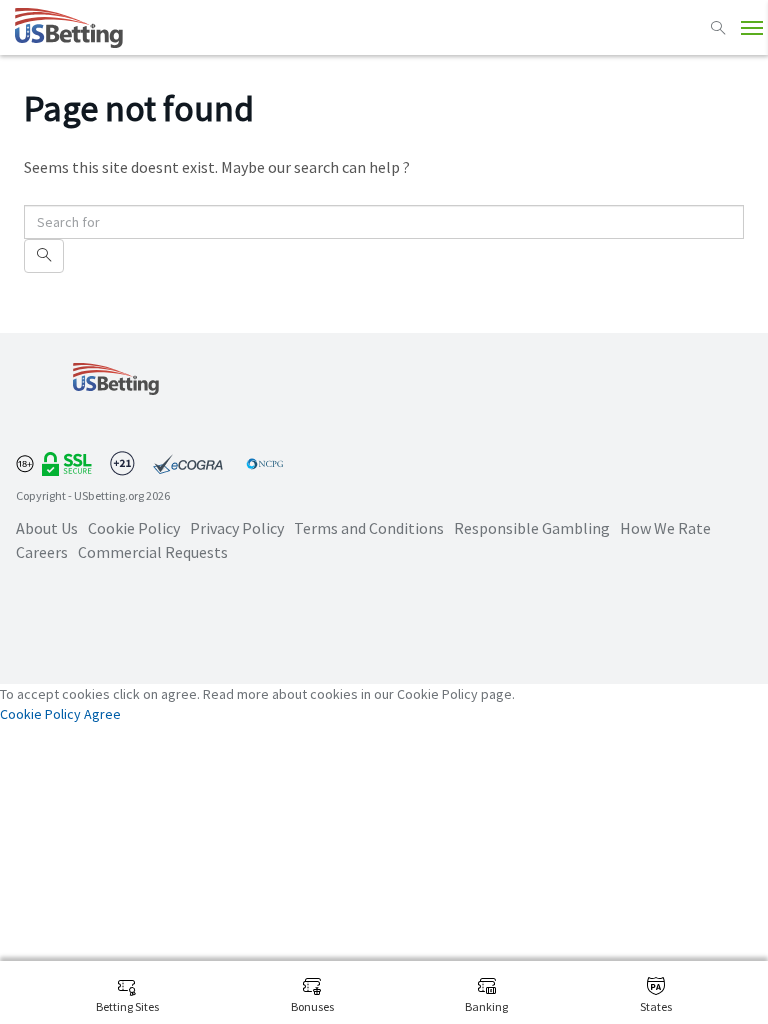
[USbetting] (69, 28)
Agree (102, 714)
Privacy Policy (237, 528)
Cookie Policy (134, 528)
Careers (42, 552)
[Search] (718, 28)
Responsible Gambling (532, 528)
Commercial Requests (153, 552)
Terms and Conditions (369, 528)
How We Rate (665, 528)
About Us (47, 528)
